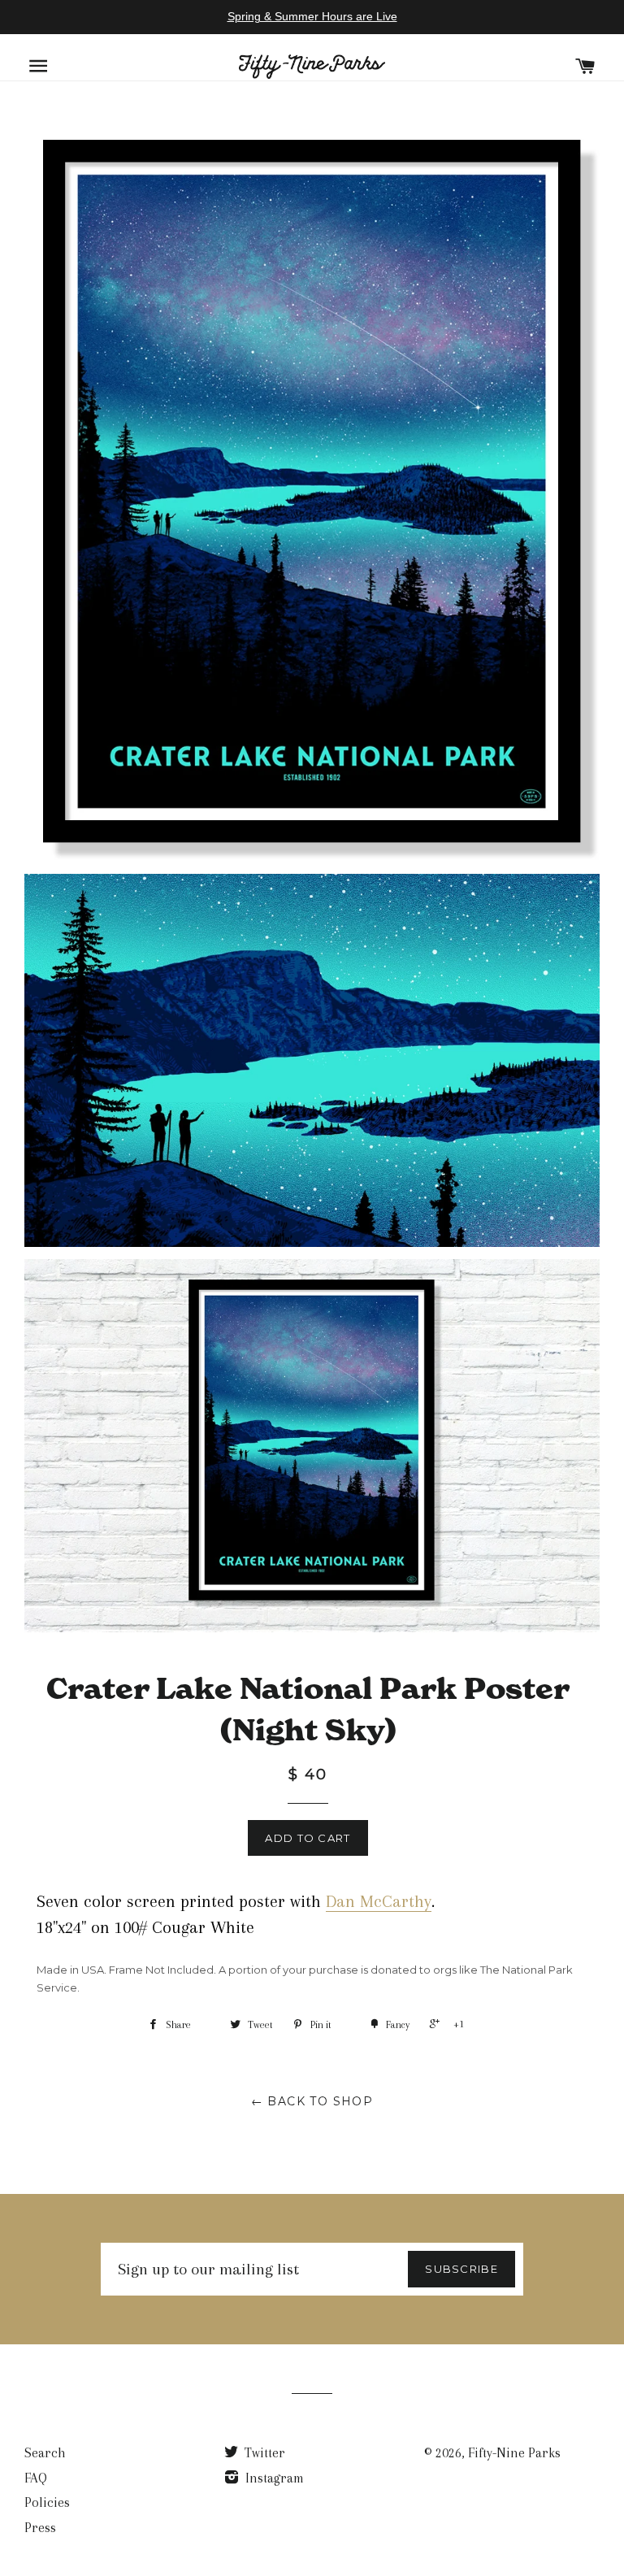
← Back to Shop (312, 2101)
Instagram (273, 2478)
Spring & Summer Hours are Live (312, 16)
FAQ (36, 2478)
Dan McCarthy (379, 1901)
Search (45, 2453)
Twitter (263, 2453)
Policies (47, 2502)
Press (40, 2528)
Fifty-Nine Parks (514, 2453)
